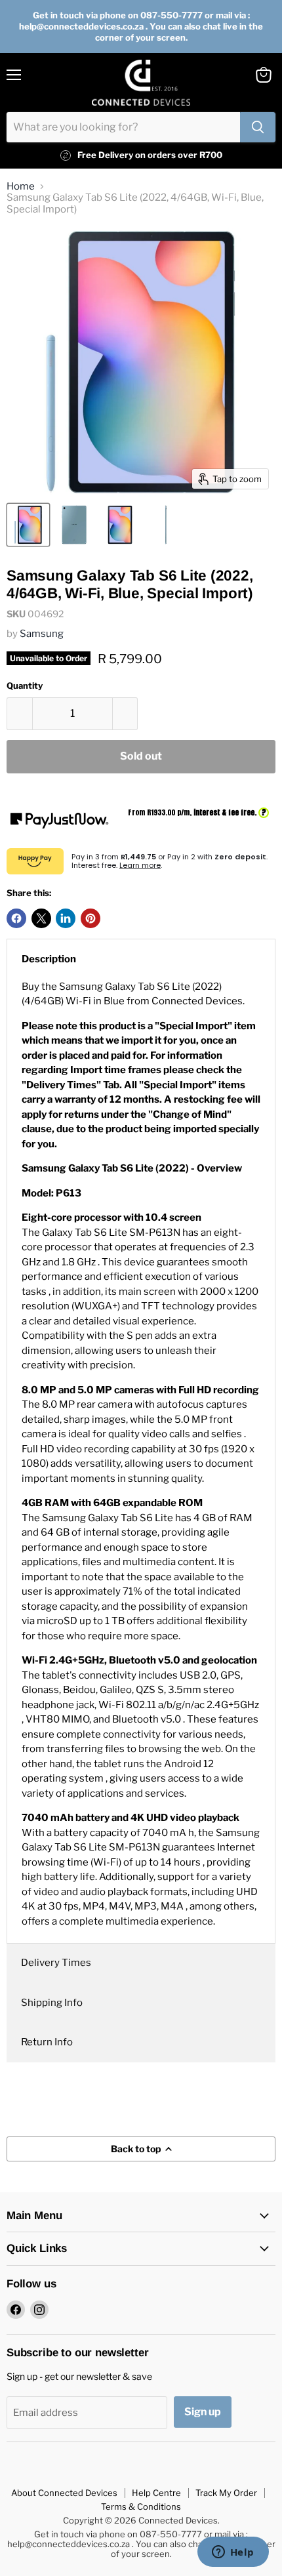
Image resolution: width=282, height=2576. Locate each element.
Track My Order (226, 2493)
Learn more (140, 865)
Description (49, 959)
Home (21, 187)
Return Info (47, 2042)
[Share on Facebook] (16, 918)
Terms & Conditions (141, 2506)
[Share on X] (41, 918)
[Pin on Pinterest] (91, 918)
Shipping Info (52, 2003)
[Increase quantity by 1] (126, 714)
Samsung (42, 634)
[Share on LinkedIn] (66, 918)
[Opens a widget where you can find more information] (233, 2553)
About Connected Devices (64, 2493)
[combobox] (123, 127)
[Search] (258, 127)
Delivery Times (56, 1963)
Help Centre (156, 2493)
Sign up (203, 2412)
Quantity (25, 686)
